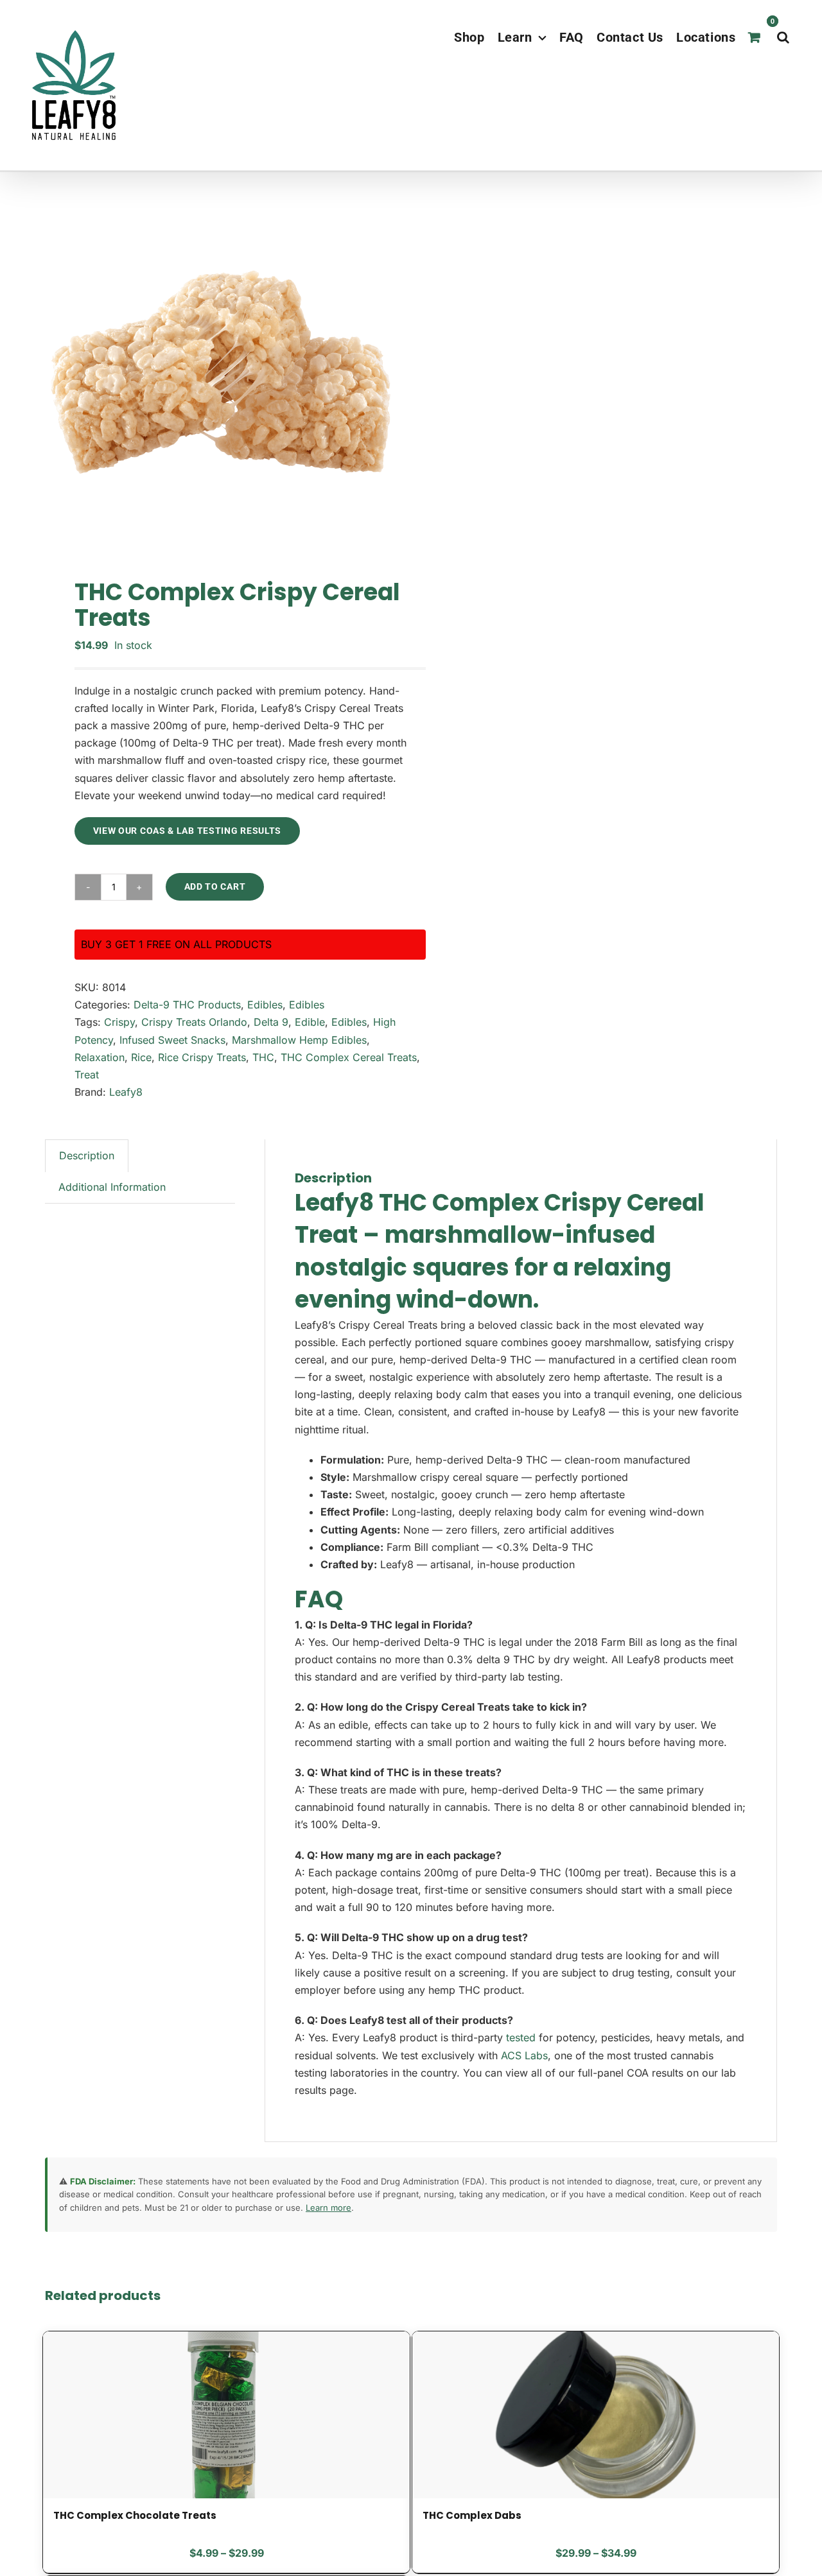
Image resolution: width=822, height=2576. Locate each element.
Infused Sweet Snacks (172, 1040)
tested (521, 2037)
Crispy (119, 1022)
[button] (783, 37)
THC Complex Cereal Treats (349, 1057)
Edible (310, 1022)
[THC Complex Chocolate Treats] (226, 2415)
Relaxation (100, 1057)
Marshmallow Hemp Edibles (299, 1040)
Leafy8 (126, 1092)
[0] (756, 37)
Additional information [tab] (112, 1187)
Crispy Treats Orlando (194, 1022)
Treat (87, 1075)
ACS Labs (524, 2055)
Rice (141, 1057)
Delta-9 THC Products (187, 1005)
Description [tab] (87, 1155)
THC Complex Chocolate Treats (135, 2515)
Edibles (265, 1005)
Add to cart (215, 886)
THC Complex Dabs (472, 2515)
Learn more (328, 2208)
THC (263, 1057)
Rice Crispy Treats (202, 1057)
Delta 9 (271, 1022)
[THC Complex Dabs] (596, 2415)
